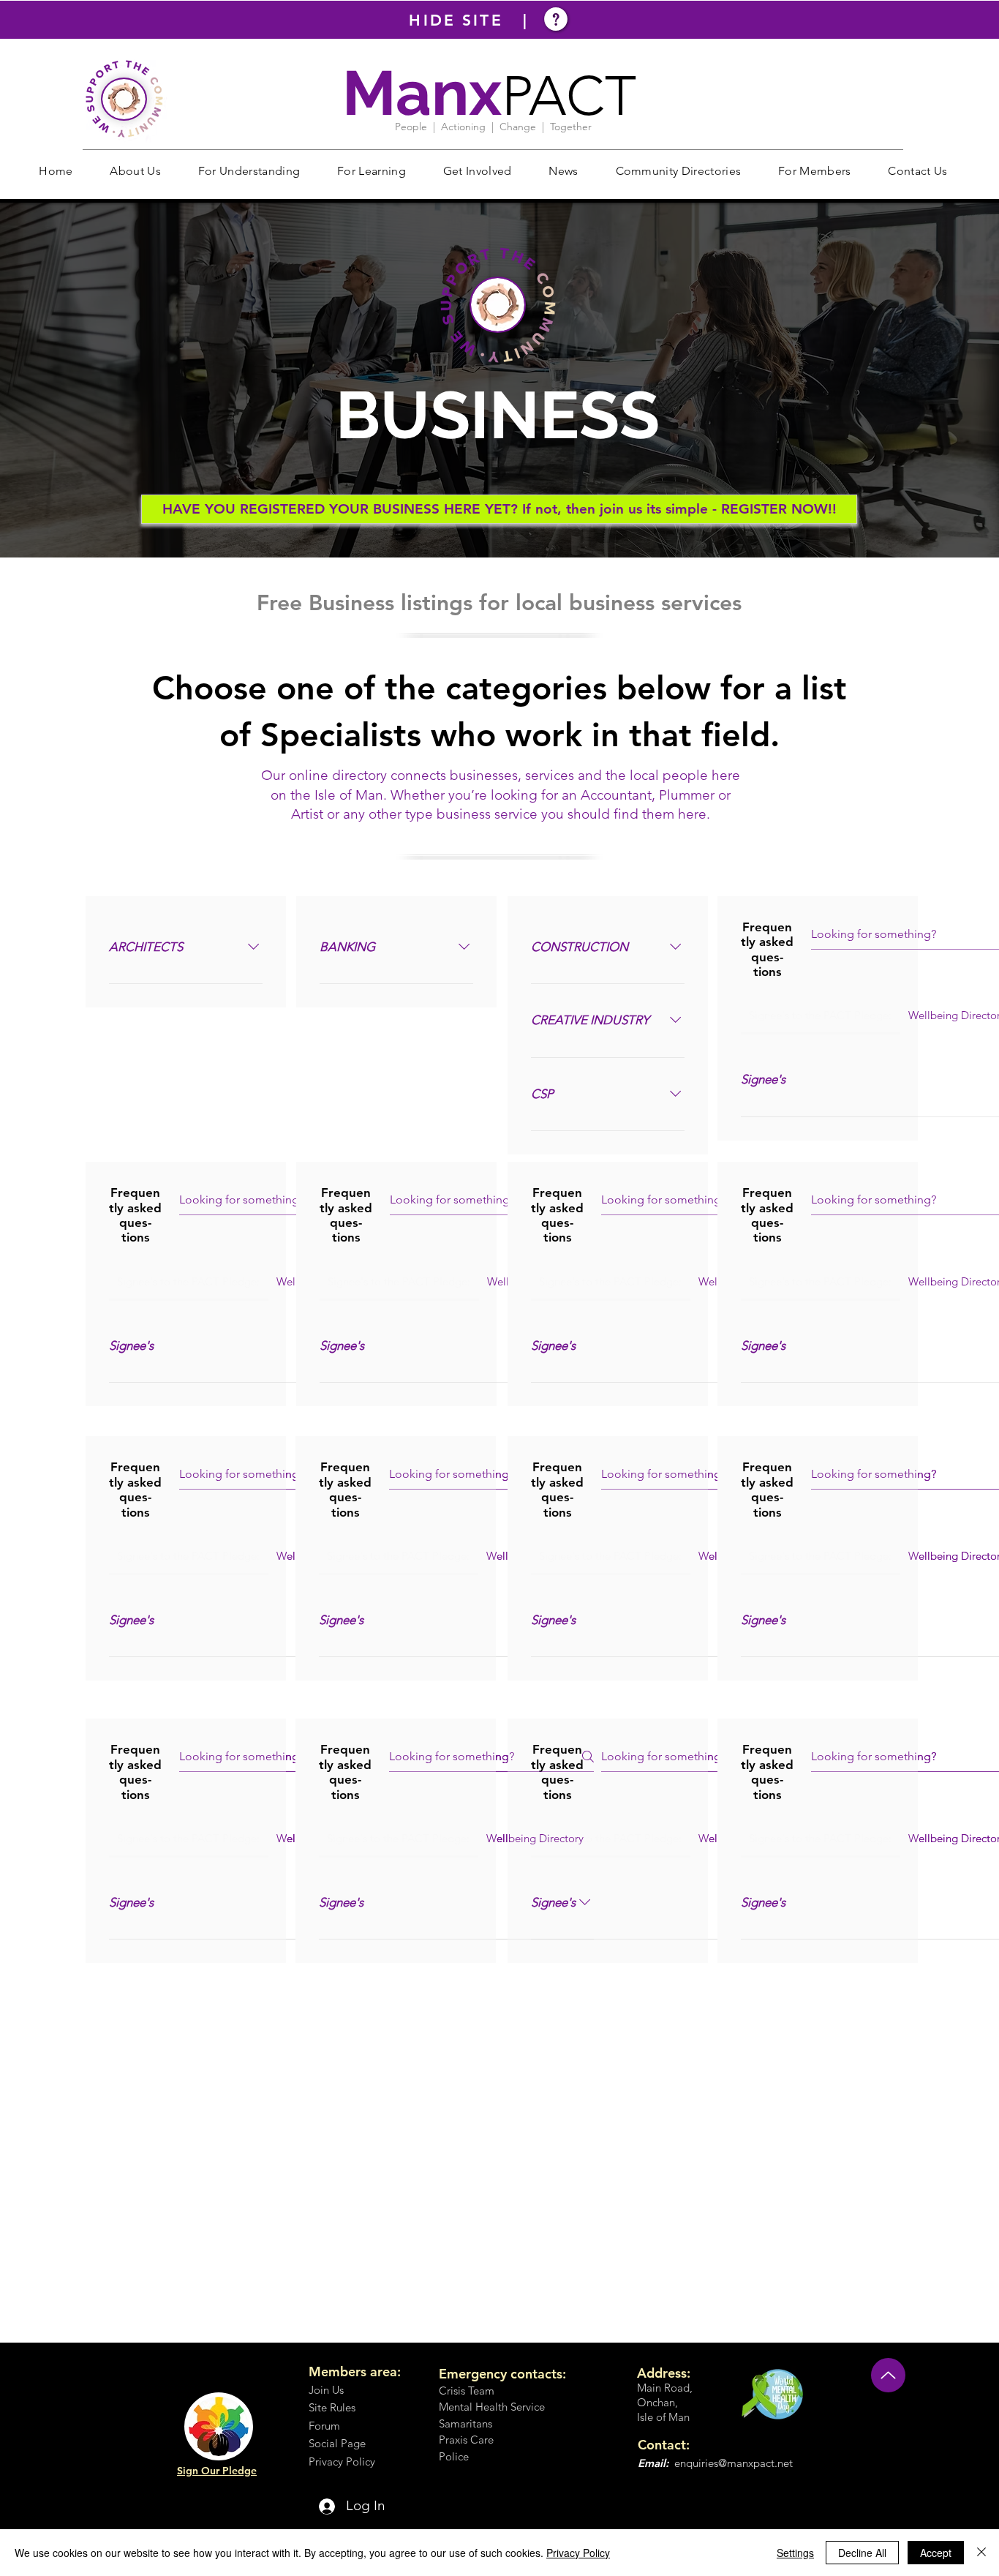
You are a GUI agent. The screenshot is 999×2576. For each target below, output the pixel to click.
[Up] (888, 2375)
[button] (135, 171)
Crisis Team (467, 2391)
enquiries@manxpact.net (734, 2463)
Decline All (862, 2553)
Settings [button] (795, 2553)
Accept (936, 2553)
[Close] (981, 2553)
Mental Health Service (492, 2407)
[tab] (821, 1015)
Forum (324, 2426)
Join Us (326, 2390)
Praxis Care (466, 2440)
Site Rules (332, 2407)
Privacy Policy (578, 2553)
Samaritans (465, 2423)
